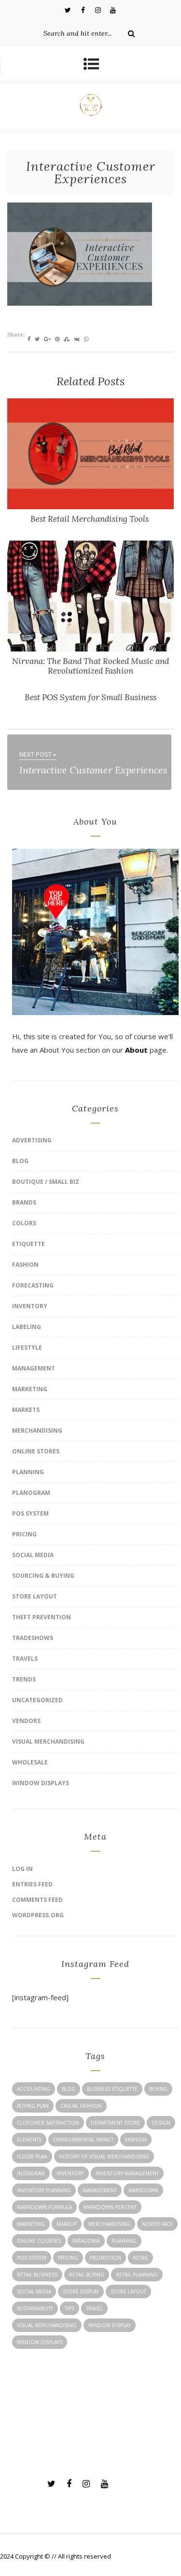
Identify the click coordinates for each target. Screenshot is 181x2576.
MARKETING (30, 1389)
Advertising (32, 1140)
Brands (24, 1202)
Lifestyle (27, 1348)
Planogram (31, 1493)
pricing (68, 2258)
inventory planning (44, 2190)
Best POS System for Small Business (90, 697)
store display (81, 2291)
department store (115, 2123)
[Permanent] (90, 506)
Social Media (33, 1555)
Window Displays (41, 1783)
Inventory (30, 1306)
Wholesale (30, 1762)
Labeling (27, 1327)
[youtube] (113, 10)
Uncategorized (37, 1700)
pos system (32, 2258)
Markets (26, 1410)
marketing (31, 2224)
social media (34, 2291)
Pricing (24, 1534)
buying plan (33, 2106)
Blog (20, 1161)
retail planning (137, 2275)
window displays (40, 2342)
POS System (30, 1513)
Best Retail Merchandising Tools (90, 519)
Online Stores (36, 1451)
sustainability (35, 2308)
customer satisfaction (48, 2123)
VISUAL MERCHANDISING (48, 1742)
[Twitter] (68, 10)
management (100, 2190)
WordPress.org (38, 1915)
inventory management (127, 2173)
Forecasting (33, 1285)
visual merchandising (47, 2325)
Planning (28, 1472)
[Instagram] (98, 10)
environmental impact (83, 2140)
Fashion (25, 1265)
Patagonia (86, 2241)
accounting (34, 2089)
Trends (24, 1679)
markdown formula (44, 2207)
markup (67, 2224)
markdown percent (110, 2207)
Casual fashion (81, 2106)
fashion (136, 2140)
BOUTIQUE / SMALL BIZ (46, 1182)
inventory (70, 2173)
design (161, 2123)
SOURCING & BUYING (43, 1576)
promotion (105, 2258)
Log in (22, 1869)
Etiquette (28, 1244)
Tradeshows (33, 1638)
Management (34, 1368)
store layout (128, 2291)
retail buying (87, 2275)
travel (94, 2308)
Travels (25, 1659)
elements (29, 2140)
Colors (24, 1223)
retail (140, 2258)
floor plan (32, 2156)
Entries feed (32, 1884)
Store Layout (35, 1596)
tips (70, 2308)
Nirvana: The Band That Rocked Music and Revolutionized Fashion (90, 666)
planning (124, 2241)
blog (69, 2089)
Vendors (26, 1721)
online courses (39, 2241)
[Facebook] (83, 10)
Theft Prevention (42, 1617)
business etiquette (112, 2089)
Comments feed (37, 1900)
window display (110, 2325)
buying (158, 2089)
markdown (143, 2190)
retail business (37, 2275)
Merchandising (37, 1430)
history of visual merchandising (104, 2156)
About (136, 1050)
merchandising (109, 2224)
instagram (31, 2173)
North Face (157, 2224)
